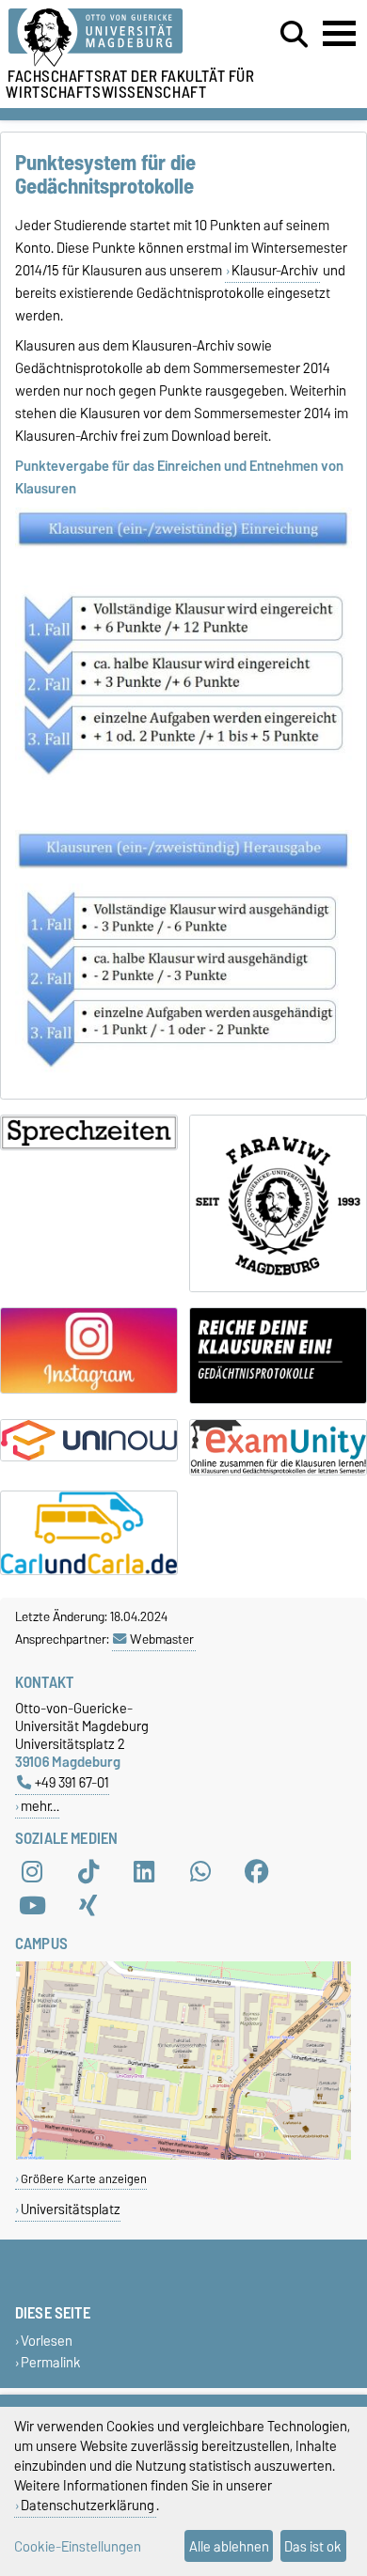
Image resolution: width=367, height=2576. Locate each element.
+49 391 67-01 (72, 1782)
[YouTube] (32, 1906)
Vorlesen (47, 2341)
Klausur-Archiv (275, 271)
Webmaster (162, 1639)
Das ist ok (313, 2546)
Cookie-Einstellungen (78, 2546)
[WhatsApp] (200, 1872)
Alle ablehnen (229, 2546)
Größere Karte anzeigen (84, 2179)
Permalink (51, 2362)
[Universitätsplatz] (183, 2155)
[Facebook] (257, 1872)
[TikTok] (88, 1872)
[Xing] (88, 1906)
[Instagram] (32, 1872)
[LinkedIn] (144, 1872)
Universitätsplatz (71, 2209)
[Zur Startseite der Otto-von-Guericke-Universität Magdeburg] (113, 38)
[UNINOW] (89, 1440)
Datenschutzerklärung (88, 2505)
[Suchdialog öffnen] (294, 35)
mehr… (40, 1806)
